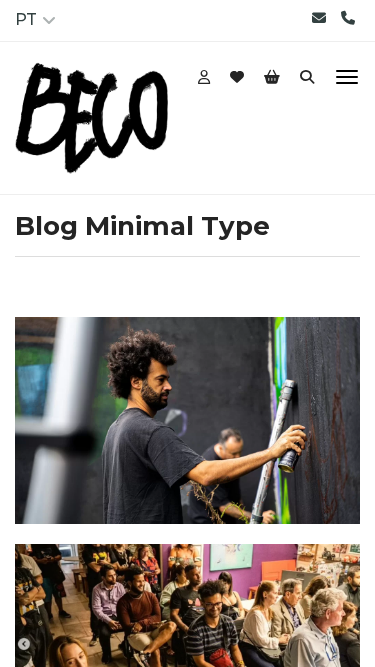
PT (26, 19)
